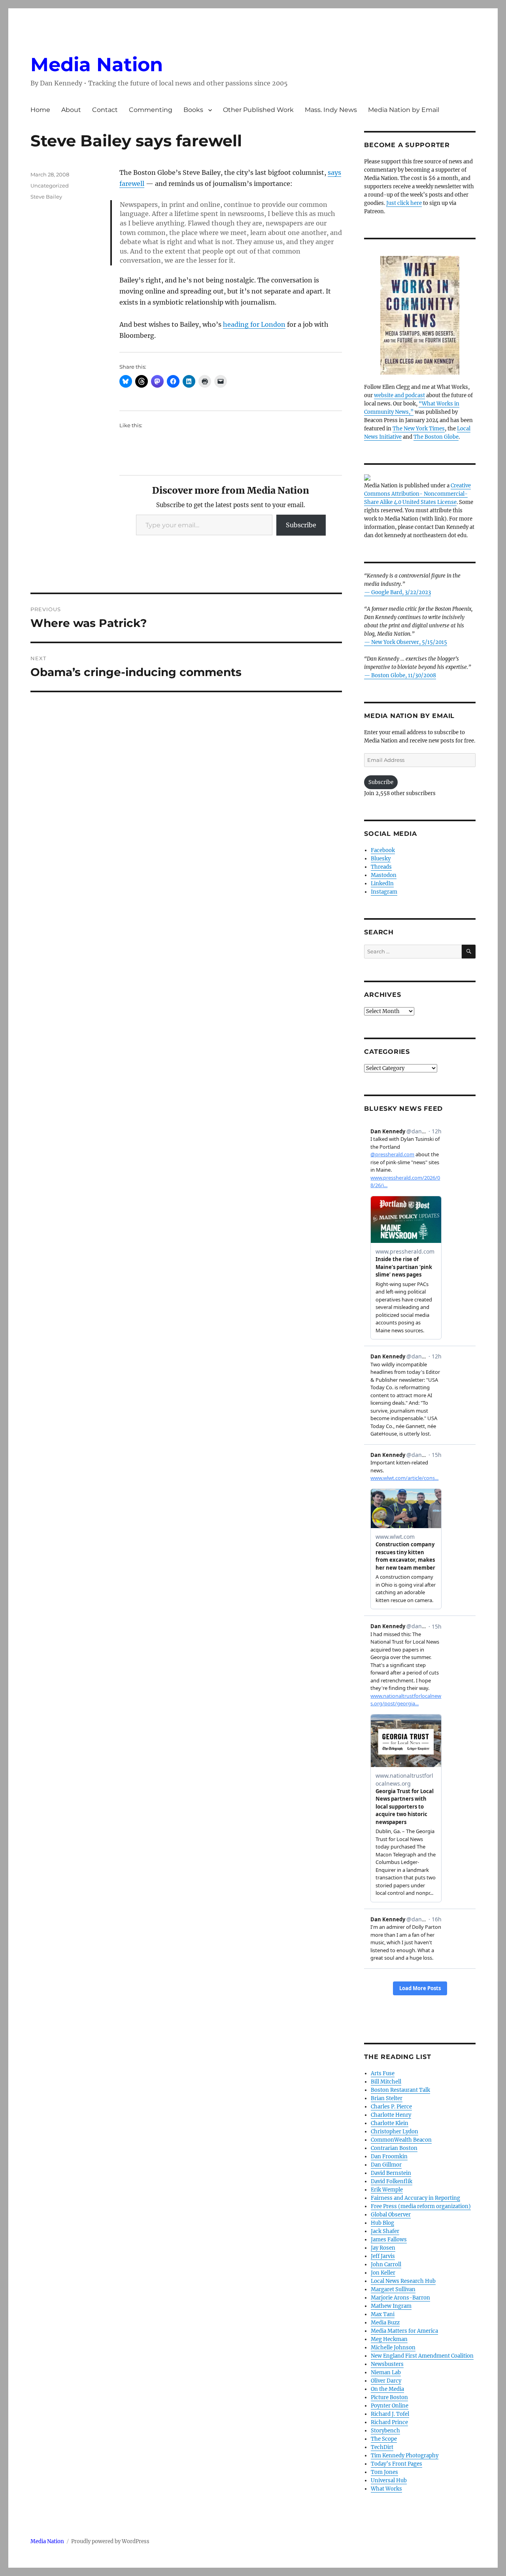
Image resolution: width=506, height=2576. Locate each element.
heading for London (254, 324)
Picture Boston (389, 2397)
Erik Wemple (387, 2190)
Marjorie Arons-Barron (400, 2298)
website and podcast (399, 395)
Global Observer (391, 2215)
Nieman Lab (386, 2372)
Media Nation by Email (404, 110)
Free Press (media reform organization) (421, 2206)
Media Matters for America (404, 2331)
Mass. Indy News (331, 110)
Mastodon (384, 875)
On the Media (387, 2389)
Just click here (404, 203)
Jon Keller (383, 2273)
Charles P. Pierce (391, 2107)
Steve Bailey (46, 197)
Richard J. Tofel (390, 2414)
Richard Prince (389, 2422)
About (71, 110)
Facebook (383, 850)
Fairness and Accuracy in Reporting (415, 2198)
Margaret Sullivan (393, 2289)
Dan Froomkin (389, 2156)
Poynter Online (390, 2406)
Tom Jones (384, 2472)
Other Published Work (258, 110)
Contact (105, 110)
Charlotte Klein (390, 2123)
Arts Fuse (383, 2073)
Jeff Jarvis (383, 2256)
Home (40, 110)
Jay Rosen (383, 2248)
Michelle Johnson (393, 2348)
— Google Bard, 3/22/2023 (397, 592)
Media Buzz (385, 2323)
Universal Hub (389, 2480)
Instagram (384, 892)
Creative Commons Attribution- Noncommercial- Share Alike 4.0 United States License (417, 494)
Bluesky (381, 859)
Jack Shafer (385, 2231)
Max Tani (383, 2314)
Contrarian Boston (394, 2148)
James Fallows (389, 2240)
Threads (381, 867)
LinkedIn (382, 884)
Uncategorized (50, 186)
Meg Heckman (389, 2339)
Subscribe (301, 525)
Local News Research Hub (403, 2281)
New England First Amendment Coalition (422, 2356)
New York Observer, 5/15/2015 (409, 642)
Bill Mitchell (386, 2082)
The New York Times (419, 429)
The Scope (384, 2439)
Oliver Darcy (386, 2381)
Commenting (151, 110)
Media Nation (97, 64)
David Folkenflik (392, 2181)
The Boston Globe (436, 437)
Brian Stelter (387, 2098)
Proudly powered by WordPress (110, 2541)
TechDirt (382, 2447)
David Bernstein (391, 2173)
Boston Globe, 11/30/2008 (404, 675)
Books (193, 110)
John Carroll (386, 2264)
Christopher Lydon (395, 2132)
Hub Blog (382, 2223)
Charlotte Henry (391, 2115)
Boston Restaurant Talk (400, 2090)
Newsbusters (387, 2364)
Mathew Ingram (391, 2306)
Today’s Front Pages (396, 2464)
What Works (386, 2489)
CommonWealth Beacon (401, 2140)
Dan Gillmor (386, 2165)
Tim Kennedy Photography (405, 2456)
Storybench (385, 2431)
